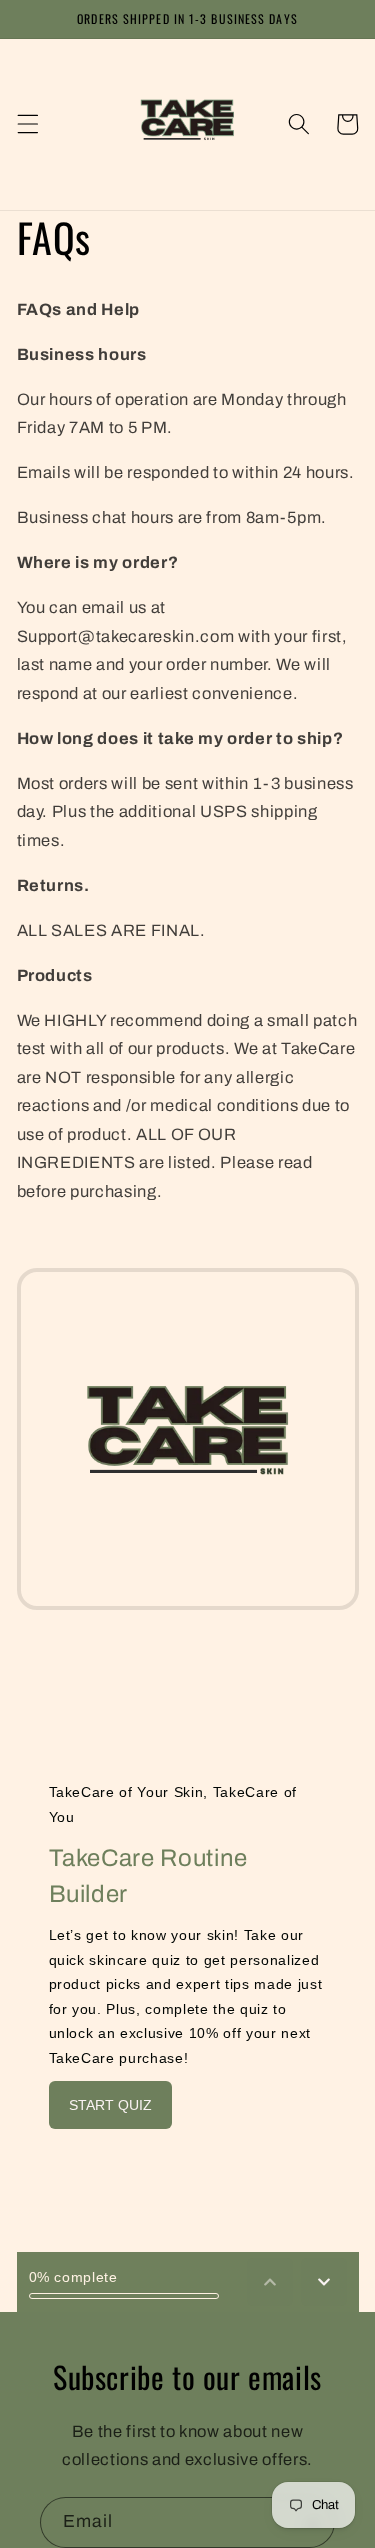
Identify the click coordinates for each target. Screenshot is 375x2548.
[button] (27, 124)
